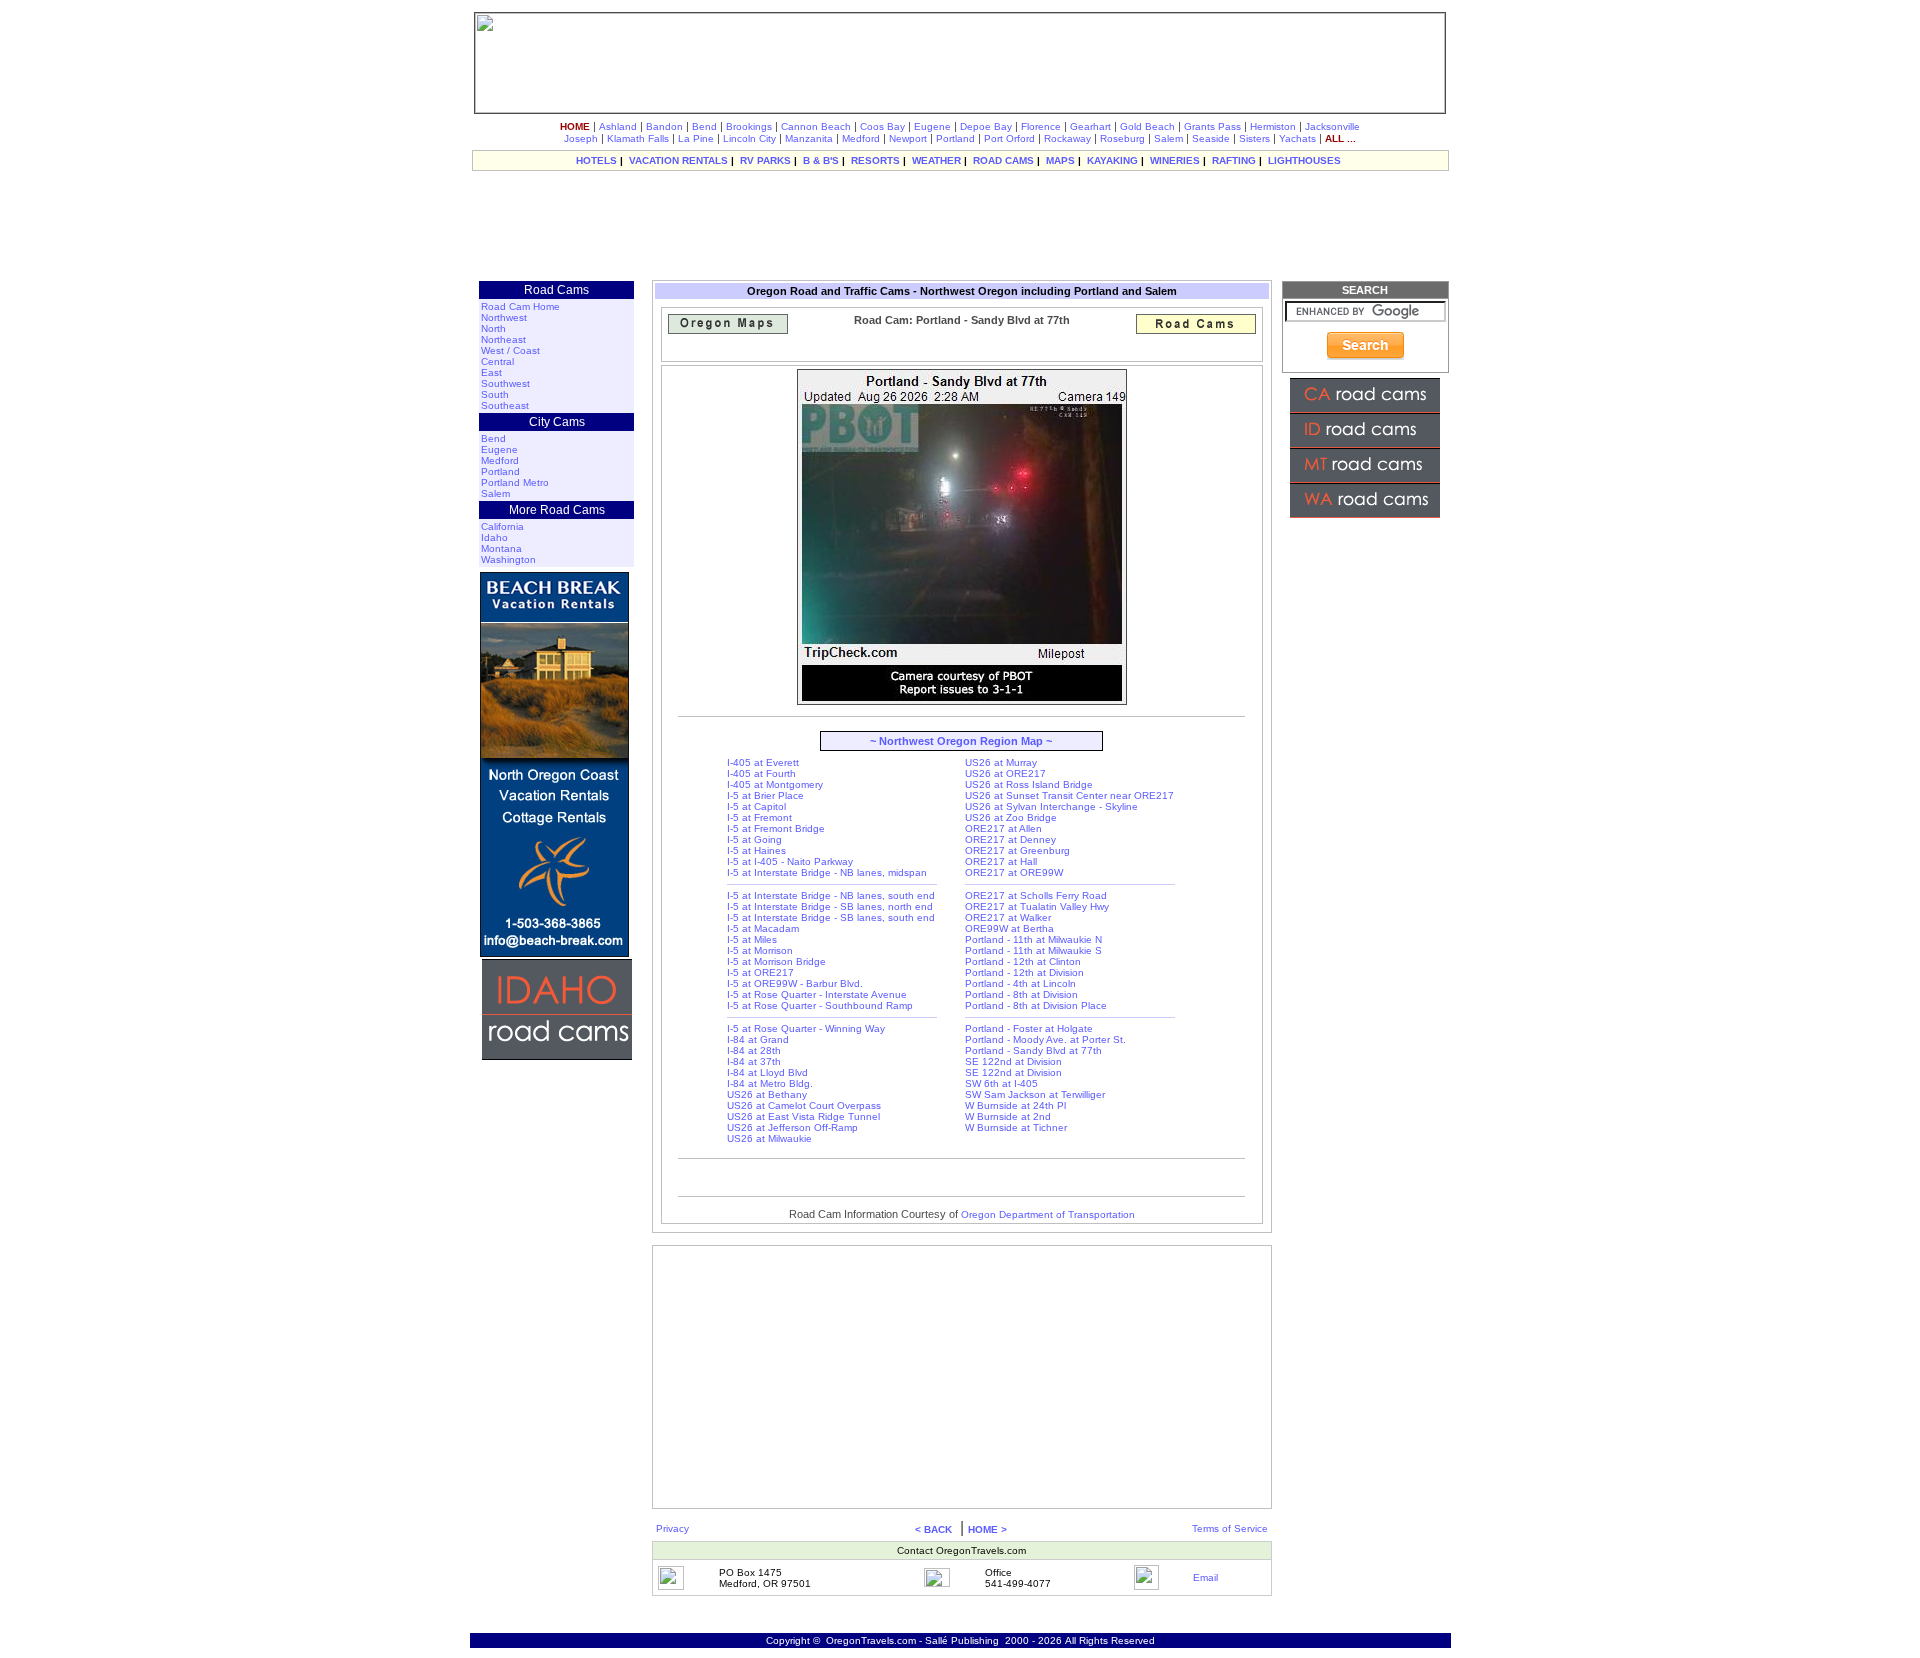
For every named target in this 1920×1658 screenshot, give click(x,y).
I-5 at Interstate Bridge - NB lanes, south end (831, 895)
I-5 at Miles (752, 939)
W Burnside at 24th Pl (1015, 1105)
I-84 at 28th (754, 1050)
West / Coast (510, 350)
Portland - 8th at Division (1021, 994)
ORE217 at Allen (1003, 828)
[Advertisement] (960, 225)
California (502, 526)
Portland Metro (515, 482)
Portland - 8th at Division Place (1036, 1005)
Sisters (1254, 138)
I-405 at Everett (763, 762)
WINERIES (1175, 160)
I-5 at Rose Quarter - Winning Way (806, 1028)
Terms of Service (1230, 1528)
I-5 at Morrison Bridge (776, 961)
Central (497, 361)
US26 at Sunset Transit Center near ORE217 (1069, 795)
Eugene (932, 126)
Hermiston (1273, 126)
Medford (861, 138)
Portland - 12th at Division (1024, 972)
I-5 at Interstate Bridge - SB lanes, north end (830, 906)
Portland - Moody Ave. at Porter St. (1045, 1039)
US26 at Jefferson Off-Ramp (792, 1127)
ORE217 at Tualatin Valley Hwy (1037, 906)
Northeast (503, 339)
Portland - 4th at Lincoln (1020, 983)
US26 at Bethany (767, 1094)
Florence (1041, 126)
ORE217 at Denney (1010, 839)
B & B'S (821, 160)
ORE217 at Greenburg (1017, 850)
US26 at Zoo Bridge (1011, 817)
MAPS (1060, 160)
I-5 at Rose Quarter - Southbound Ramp (820, 1005)
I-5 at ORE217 (760, 972)
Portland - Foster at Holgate (1029, 1028)
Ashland (618, 126)
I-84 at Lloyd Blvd (767, 1072)
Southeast (505, 405)
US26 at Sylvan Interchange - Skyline (1051, 806)
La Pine (696, 138)
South (495, 394)
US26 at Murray (1001, 762)
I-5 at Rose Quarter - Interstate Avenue (817, 994)
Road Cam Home (520, 306)
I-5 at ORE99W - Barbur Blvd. (795, 983)
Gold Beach (1147, 126)
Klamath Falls (638, 138)
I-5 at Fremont (759, 817)
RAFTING (1234, 160)
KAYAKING (1112, 160)
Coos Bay (882, 126)
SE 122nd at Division (1013, 1061)
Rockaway (1067, 138)
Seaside (1211, 138)
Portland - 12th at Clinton (1023, 961)
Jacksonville (1332, 126)
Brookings (749, 126)
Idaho (494, 537)
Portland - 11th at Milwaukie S (1033, 950)
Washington (508, 559)
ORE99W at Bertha (1009, 928)
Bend (704, 126)
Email (1205, 1577)
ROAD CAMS (1003, 160)
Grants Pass (1212, 126)
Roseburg (1122, 138)
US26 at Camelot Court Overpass (804, 1105)
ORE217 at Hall (1001, 861)
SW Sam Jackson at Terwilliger (1035, 1094)
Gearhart (1090, 126)
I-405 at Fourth (761, 773)
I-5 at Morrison (760, 950)
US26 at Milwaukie (769, 1138)
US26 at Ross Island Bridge (1029, 784)
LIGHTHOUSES (1304, 160)
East (491, 372)
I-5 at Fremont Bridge (776, 828)
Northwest (504, 317)
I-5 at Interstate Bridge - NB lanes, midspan (827, 872)
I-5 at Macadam (763, 928)
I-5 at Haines (756, 850)
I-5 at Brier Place (765, 795)
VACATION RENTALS (678, 160)
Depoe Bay (986, 126)
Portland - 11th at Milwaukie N (1033, 939)
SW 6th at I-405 (1001, 1083)
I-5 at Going (754, 839)
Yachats (1297, 138)
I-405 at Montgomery (775, 784)
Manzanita (809, 138)
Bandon (664, 126)
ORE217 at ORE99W (1014, 872)
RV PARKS (765, 160)
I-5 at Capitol (756, 806)
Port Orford (1009, 138)
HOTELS (596, 160)
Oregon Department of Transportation (1048, 1214)
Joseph (581, 138)
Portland (955, 138)
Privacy (672, 1528)
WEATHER (936, 160)
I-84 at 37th (754, 1061)
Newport (908, 138)
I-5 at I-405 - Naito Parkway (790, 861)
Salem (1168, 138)
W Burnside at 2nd (1008, 1116)
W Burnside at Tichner (1016, 1127)
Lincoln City (749, 138)
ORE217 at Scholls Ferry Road (1036, 895)
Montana (501, 548)
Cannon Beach (816, 126)
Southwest (505, 383)
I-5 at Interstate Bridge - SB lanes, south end (831, 917)
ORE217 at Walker (1008, 917)
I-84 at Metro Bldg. (770, 1083)
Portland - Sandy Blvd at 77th (1033, 1050)
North (493, 328)
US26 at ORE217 (1005, 773)
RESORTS (875, 160)
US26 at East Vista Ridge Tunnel (803, 1116)
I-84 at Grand (758, 1039)
